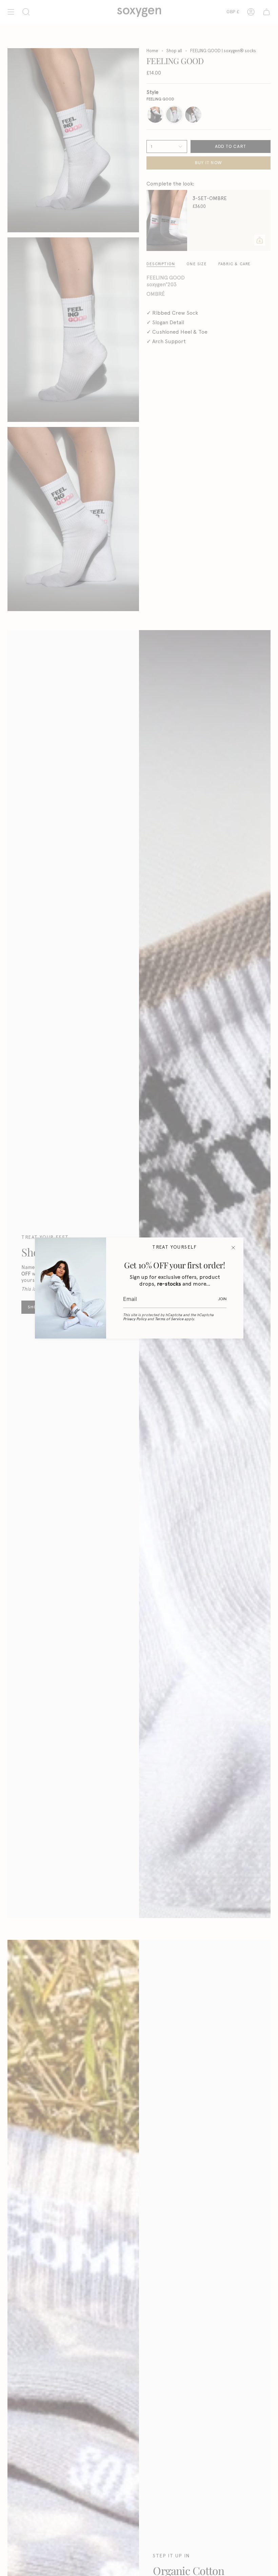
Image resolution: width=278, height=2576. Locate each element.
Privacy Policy (135, 1319)
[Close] (233, 1248)
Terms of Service (169, 1319)
